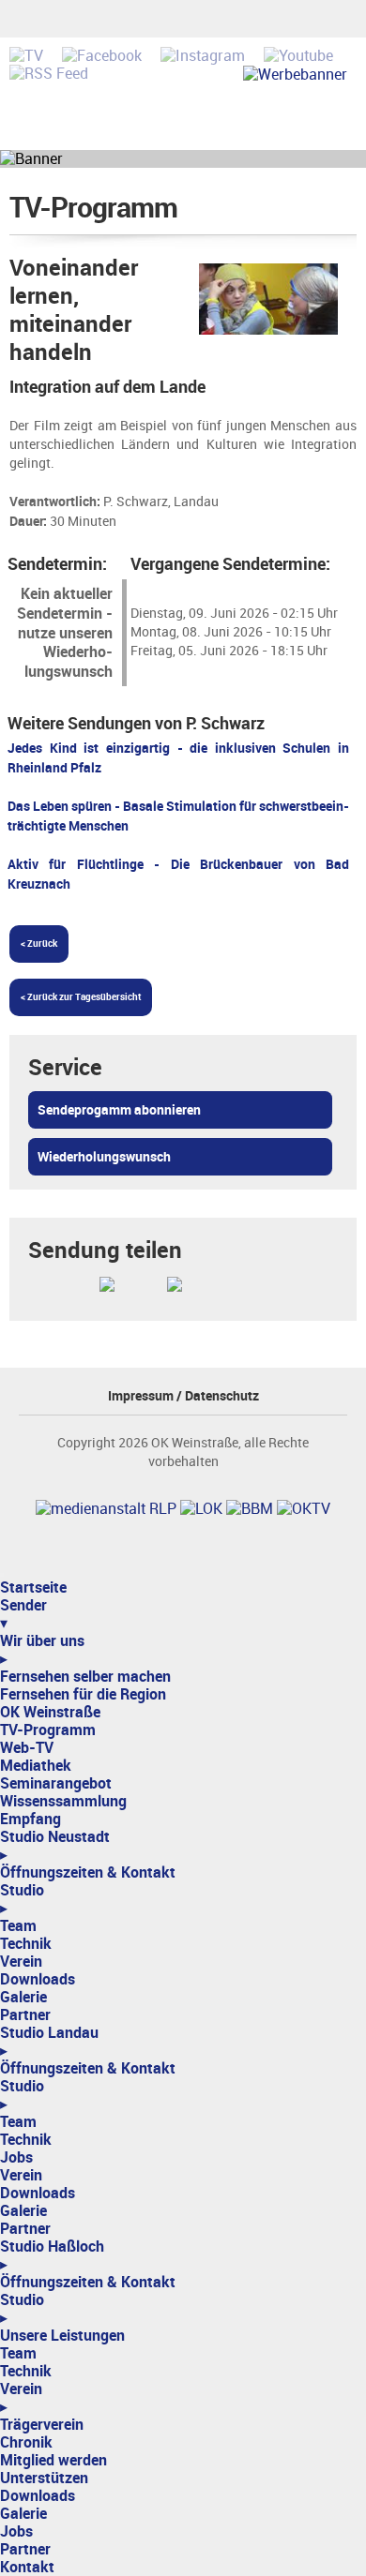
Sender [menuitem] (23, 1614)
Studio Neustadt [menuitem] (55, 1846)
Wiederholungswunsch (104, 1157)
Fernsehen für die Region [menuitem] (83, 1694)
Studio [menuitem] (22, 1899)
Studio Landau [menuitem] (49, 2042)
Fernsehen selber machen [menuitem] (85, 1677)
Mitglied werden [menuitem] (53, 2460)
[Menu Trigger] (2, 1575)
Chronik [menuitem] (26, 2442)
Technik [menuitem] (26, 1944)
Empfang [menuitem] (30, 1819)
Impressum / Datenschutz (183, 1396)
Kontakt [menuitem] (27, 2567)
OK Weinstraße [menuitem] (50, 1712)
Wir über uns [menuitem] (42, 1650)
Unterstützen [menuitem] (44, 2478)
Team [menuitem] (18, 1926)
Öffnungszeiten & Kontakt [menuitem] (88, 1872)
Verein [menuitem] (21, 1962)
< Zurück (39, 944)
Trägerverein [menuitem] (42, 2425)
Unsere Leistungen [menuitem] (62, 2336)
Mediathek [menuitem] (36, 1766)
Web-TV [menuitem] (27, 1748)
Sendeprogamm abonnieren (119, 1110)
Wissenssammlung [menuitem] (63, 1801)
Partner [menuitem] (25, 2015)
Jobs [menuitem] (16, 2157)
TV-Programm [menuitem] (48, 1730)
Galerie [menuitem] (23, 1997)
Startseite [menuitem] (33, 1588)
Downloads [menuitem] (38, 1979)
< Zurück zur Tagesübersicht (81, 997)
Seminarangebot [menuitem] (56, 1783)
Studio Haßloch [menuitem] (52, 2255)
